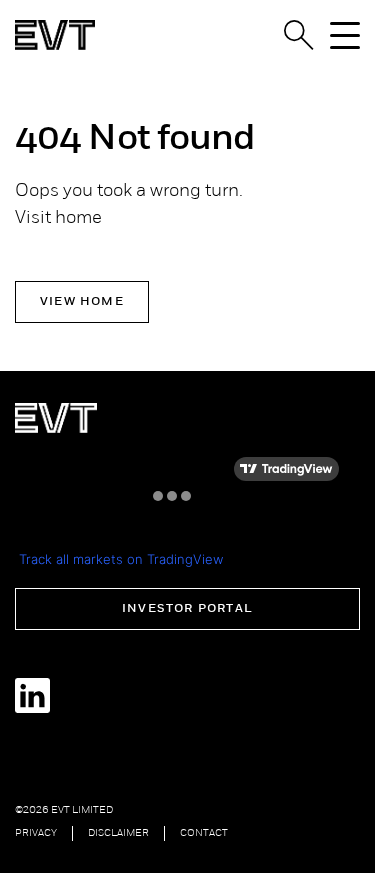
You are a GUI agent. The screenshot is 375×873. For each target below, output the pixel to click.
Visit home (58, 219)
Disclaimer (118, 833)
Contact (204, 833)
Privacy (36, 833)
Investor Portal (187, 609)
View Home (82, 302)
